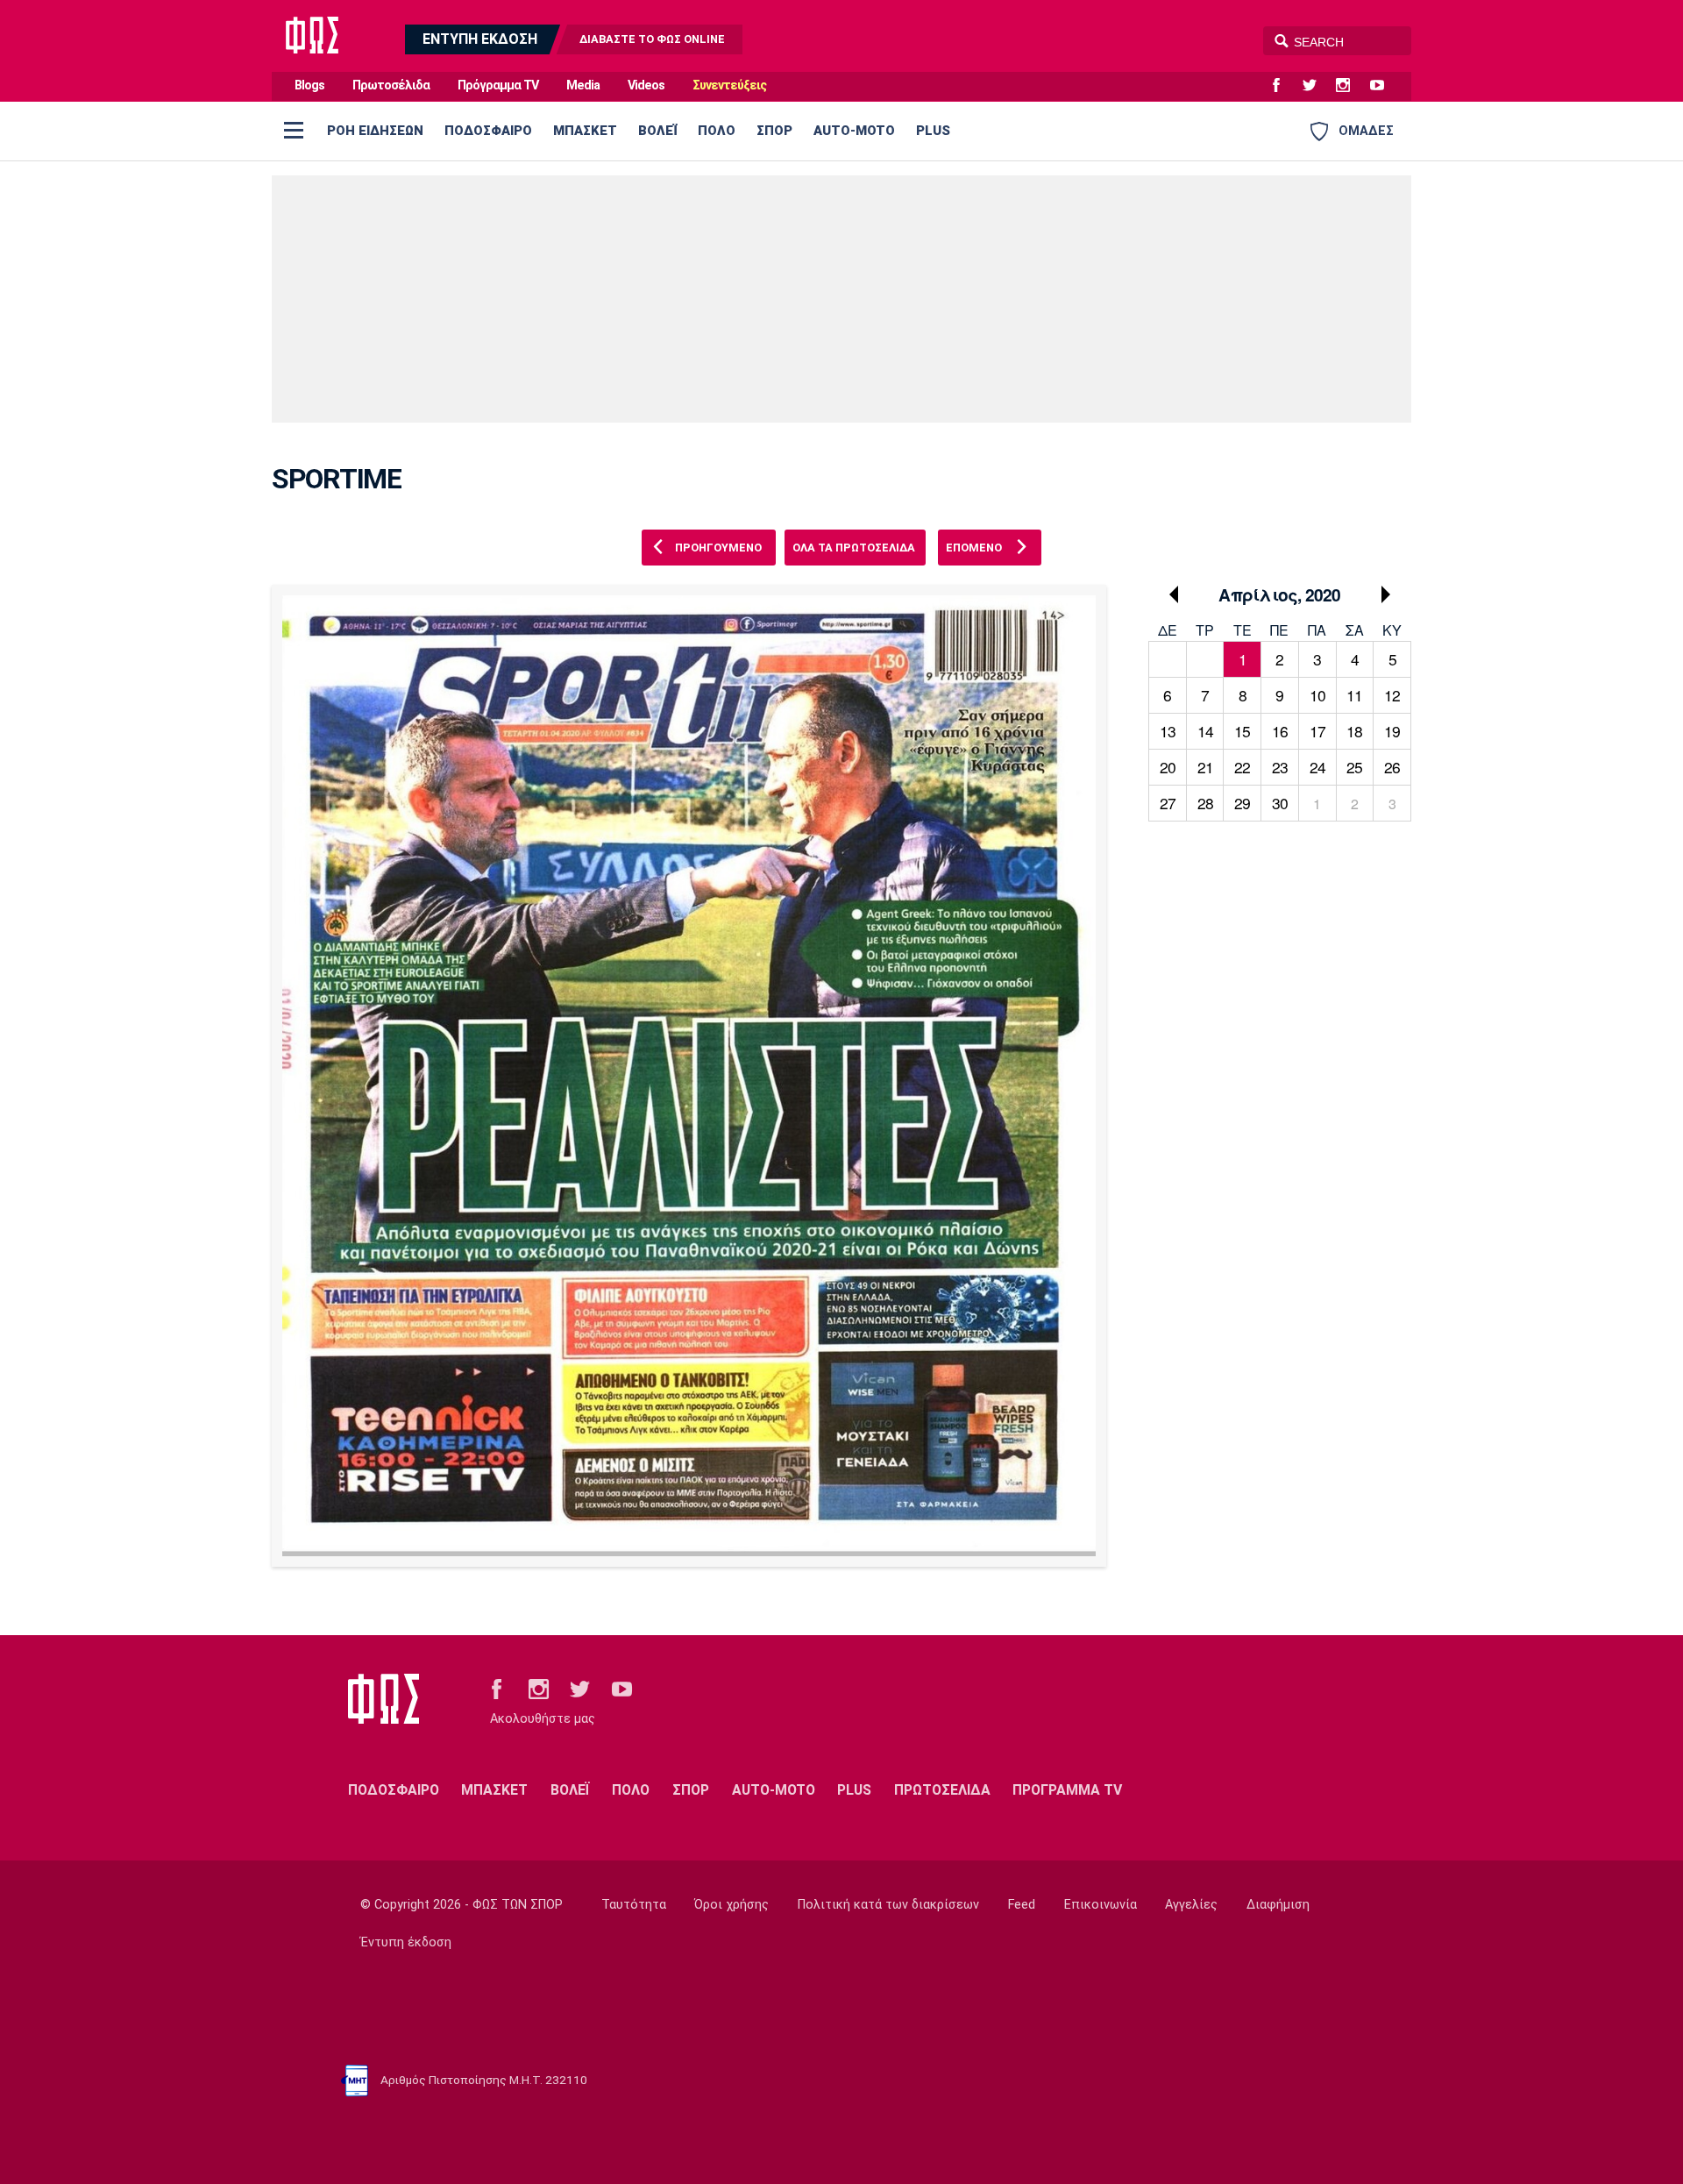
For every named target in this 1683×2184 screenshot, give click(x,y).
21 (1205, 767)
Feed (1022, 1905)
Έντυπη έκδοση (406, 1942)
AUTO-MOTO (854, 131)
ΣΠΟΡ (774, 131)
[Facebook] (1283, 86)
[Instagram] (1350, 86)
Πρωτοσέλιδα (391, 85)
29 (1242, 803)
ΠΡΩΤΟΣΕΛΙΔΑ (942, 1790)
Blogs (309, 85)
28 (1205, 803)
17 (1317, 731)
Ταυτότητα (634, 1905)
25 (1354, 767)
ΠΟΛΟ (717, 131)
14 (1205, 731)
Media (583, 85)
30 (1280, 803)
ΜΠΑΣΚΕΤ (585, 131)
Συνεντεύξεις (729, 85)
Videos (646, 85)
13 (1168, 731)
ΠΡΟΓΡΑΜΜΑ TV (1067, 1790)
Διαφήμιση (1278, 1905)
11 (1354, 695)
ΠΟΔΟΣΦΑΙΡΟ (488, 131)
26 (1392, 767)
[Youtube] (1384, 86)
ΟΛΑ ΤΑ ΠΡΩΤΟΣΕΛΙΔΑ (854, 548)
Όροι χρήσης (731, 1905)
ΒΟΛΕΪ (657, 131)
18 (1354, 731)
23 (1280, 767)
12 (1392, 695)
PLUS (933, 131)
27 (1168, 803)
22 (1242, 767)
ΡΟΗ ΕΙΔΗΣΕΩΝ (375, 131)
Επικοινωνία (1101, 1905)
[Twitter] (1317, 86)
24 (1317, 767)
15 (1242, 731)
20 (1168, 767)
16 (1280, 731)
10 (1317, 695)
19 (1392, 731)
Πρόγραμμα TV (498, 85)
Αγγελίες (1191, 1905)
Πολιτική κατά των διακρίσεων (888, 1905)
